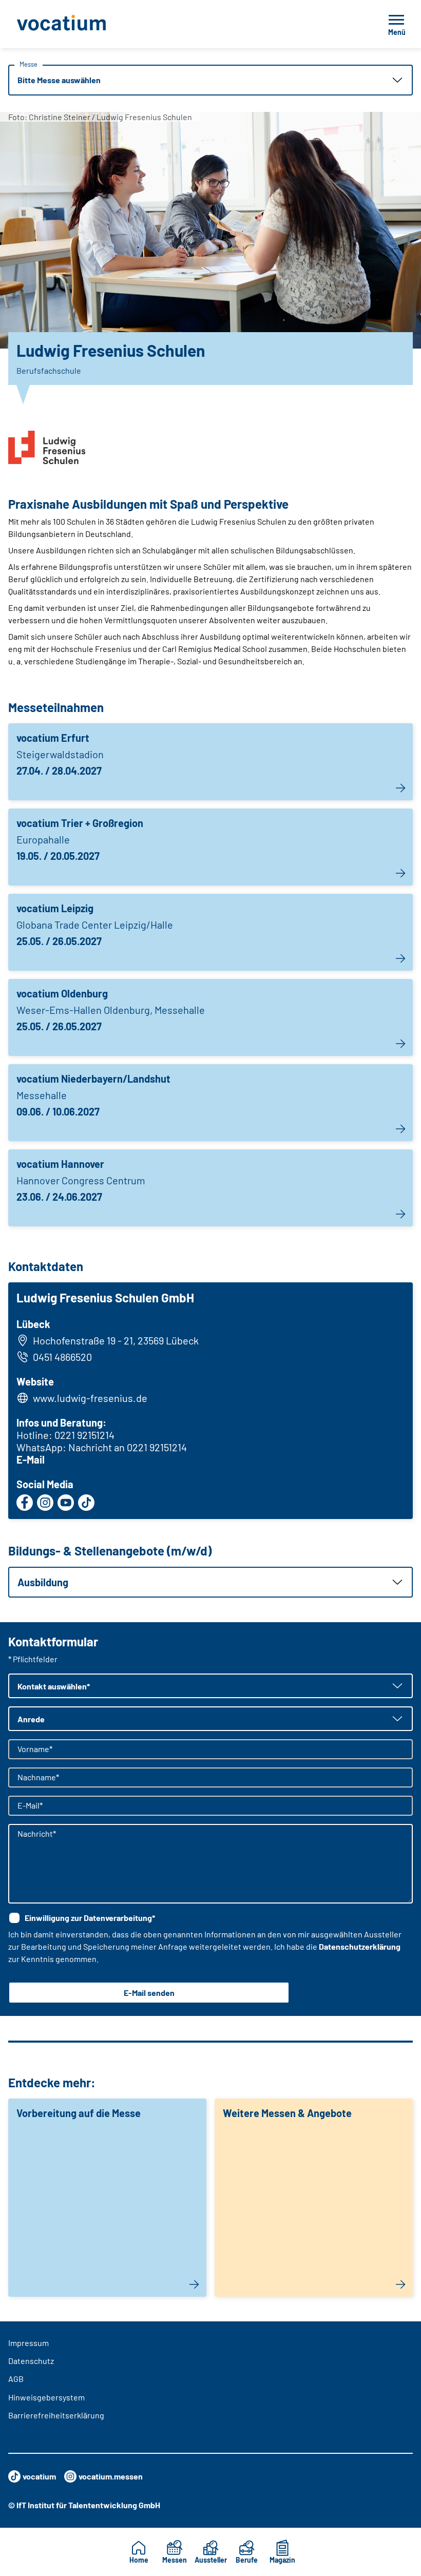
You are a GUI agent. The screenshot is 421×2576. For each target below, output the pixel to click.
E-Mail (31, 1459)
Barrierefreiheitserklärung (56, 2415)
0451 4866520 (62, 1357)
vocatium (39, 2476)
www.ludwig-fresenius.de (90, 1398)
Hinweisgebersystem (46, 2397)
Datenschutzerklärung (360, 1946)
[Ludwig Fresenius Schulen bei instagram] (45, 1503)
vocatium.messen (111, 2476)
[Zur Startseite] (84, 24)
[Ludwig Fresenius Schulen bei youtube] (66, 1503)
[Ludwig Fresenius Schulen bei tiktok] (86, 1503)
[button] (210, 80)
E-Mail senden (149, 1993)
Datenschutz (31, 2361)
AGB (16, 2379)
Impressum (28, 2343)
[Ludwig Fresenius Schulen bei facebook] (25, 1503)
